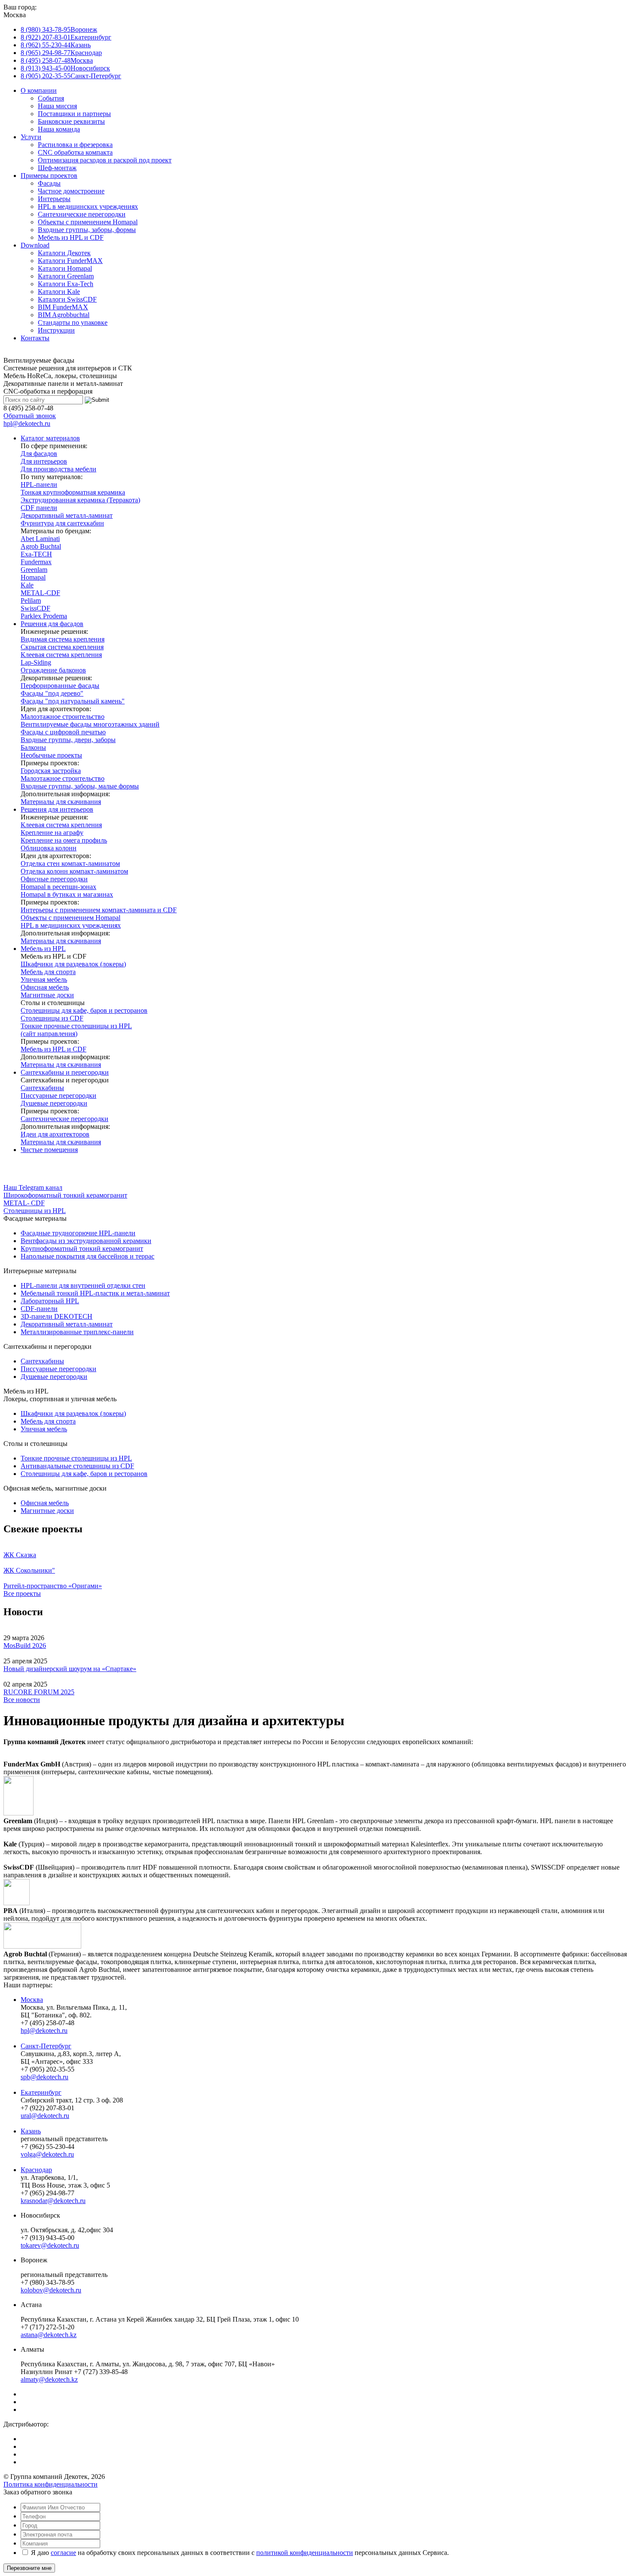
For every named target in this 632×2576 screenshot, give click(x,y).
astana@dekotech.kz (49, 2335)
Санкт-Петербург (46, 2046)
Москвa (32, 2000)
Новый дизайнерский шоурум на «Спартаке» (70, 1669)
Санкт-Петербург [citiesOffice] (71, 76)
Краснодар (36, 2170)
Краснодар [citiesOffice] (61, 53)
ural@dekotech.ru (45, 2116)
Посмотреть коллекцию (38, 1172)
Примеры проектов (49, 176)
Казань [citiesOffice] (56, 45)
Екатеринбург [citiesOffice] (66, 37)
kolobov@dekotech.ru (51, 2290)
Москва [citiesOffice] (57, 60)
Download (35, 245)
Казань (31, 2131)
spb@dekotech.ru (44, 2077)
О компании (39, 90)
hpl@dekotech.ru (27, 423)
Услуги (31, 137)
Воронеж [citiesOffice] (59, 29)
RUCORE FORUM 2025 (39, 1692)
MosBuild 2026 (25, 1646)
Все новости (22, 1700)
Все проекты (22, 1594)
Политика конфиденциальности (51, 2484)
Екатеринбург (41, 2092)
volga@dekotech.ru (47, 2154)
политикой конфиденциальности (305, 2553)
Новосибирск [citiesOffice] (65, 68)
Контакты (35, 338)
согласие (63, 2553)
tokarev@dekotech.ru (50, 2245)
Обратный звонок (30, 416)
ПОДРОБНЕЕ (24, 1164)
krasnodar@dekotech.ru (53, 2201)
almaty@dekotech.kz (49, 2379)
